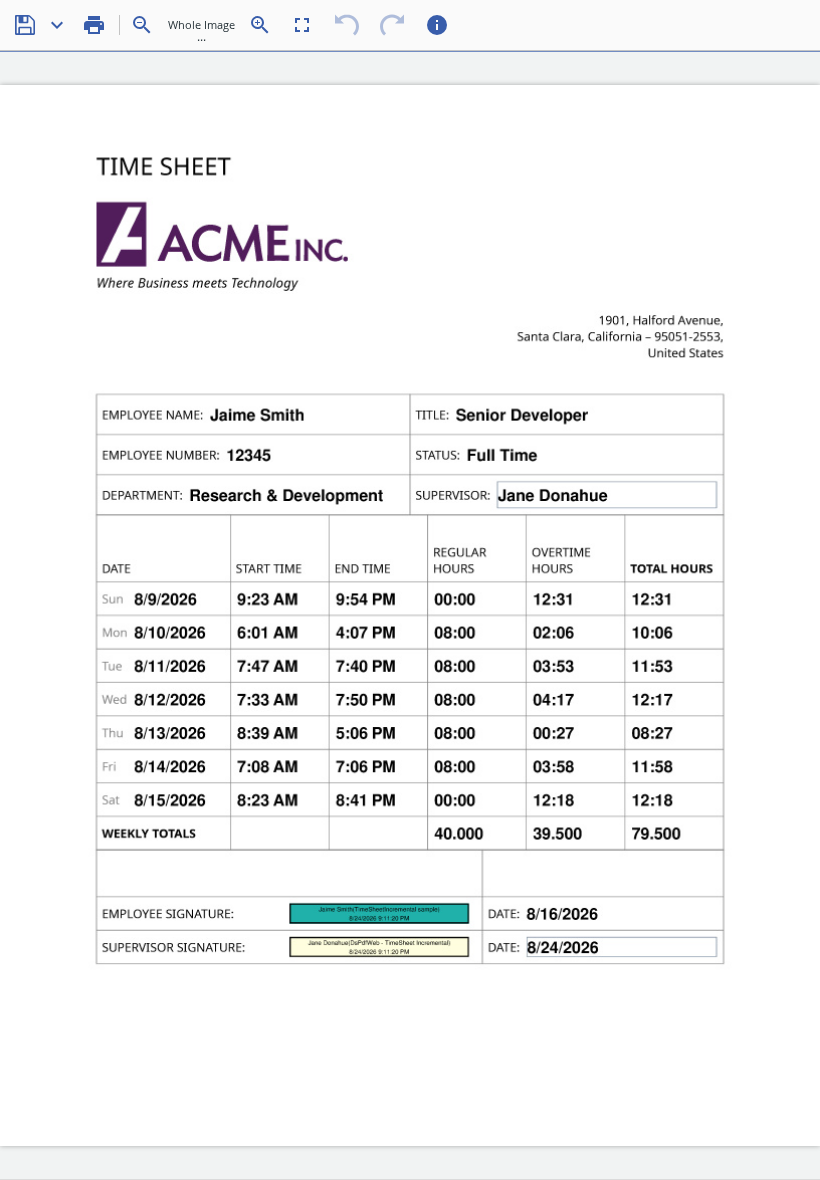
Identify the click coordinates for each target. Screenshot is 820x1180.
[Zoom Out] (142, 25)
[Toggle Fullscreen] (302, 25)
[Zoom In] (260, 25)
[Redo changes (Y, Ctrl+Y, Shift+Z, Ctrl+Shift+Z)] (392, 25)
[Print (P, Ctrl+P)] (94, 25)
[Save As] (57, 25)
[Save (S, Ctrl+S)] (25, 25)
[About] (437, 25)
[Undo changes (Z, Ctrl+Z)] (347, 25)
